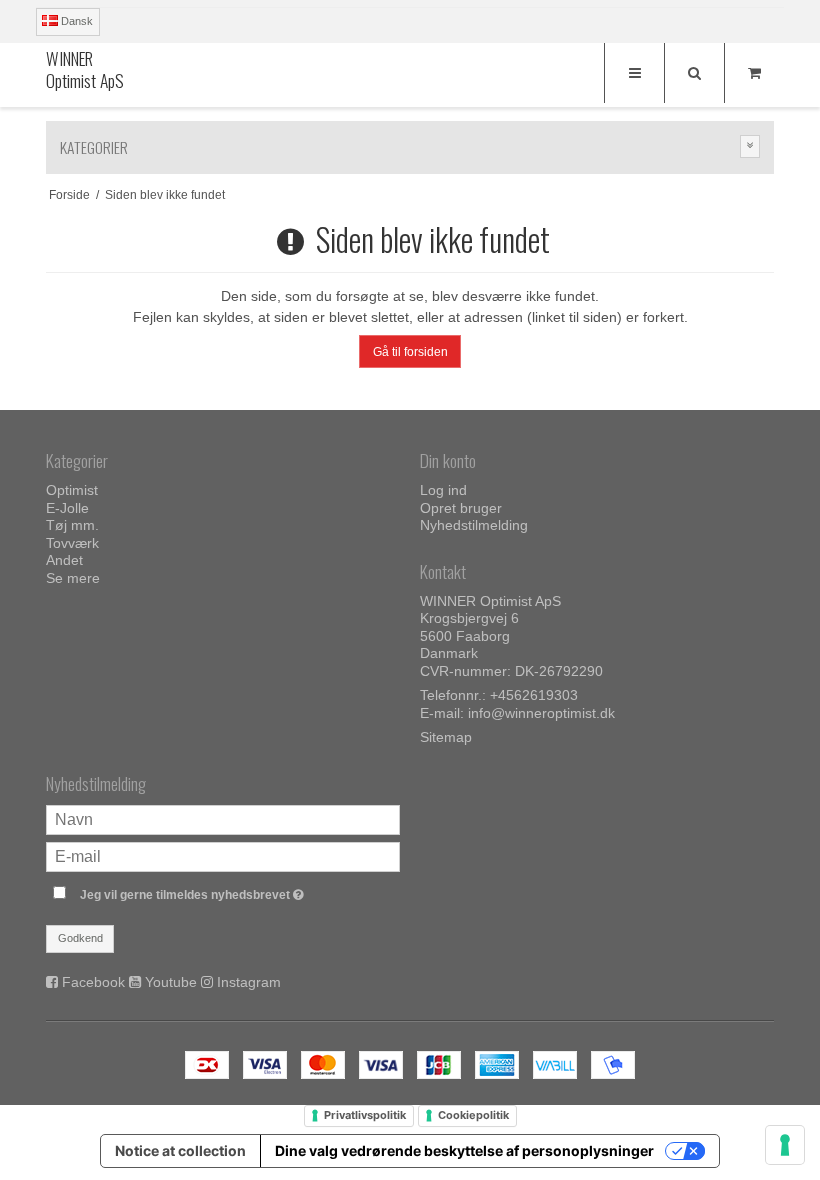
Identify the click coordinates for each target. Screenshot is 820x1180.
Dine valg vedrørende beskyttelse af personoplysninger (464, 1150)
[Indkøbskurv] (754, 73)
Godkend (80, 938)
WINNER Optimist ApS (85, 70)
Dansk (75, 21)
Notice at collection (180, 1150)
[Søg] (694, 73)
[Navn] (223, 819)
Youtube (171, 982)
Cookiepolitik (473, 1115)
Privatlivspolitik (365, 1115)
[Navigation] (634, 73)
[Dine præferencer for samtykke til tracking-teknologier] (785, 1145)
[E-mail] (223, 856)
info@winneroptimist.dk (541, 713)
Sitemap (446, 737)
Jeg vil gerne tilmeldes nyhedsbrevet (240, 890)
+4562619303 (534, 695)
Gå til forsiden (410, 352)
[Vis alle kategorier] (750, 146)
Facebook (93, 982)
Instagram (249, 982)
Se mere (73, 578)
